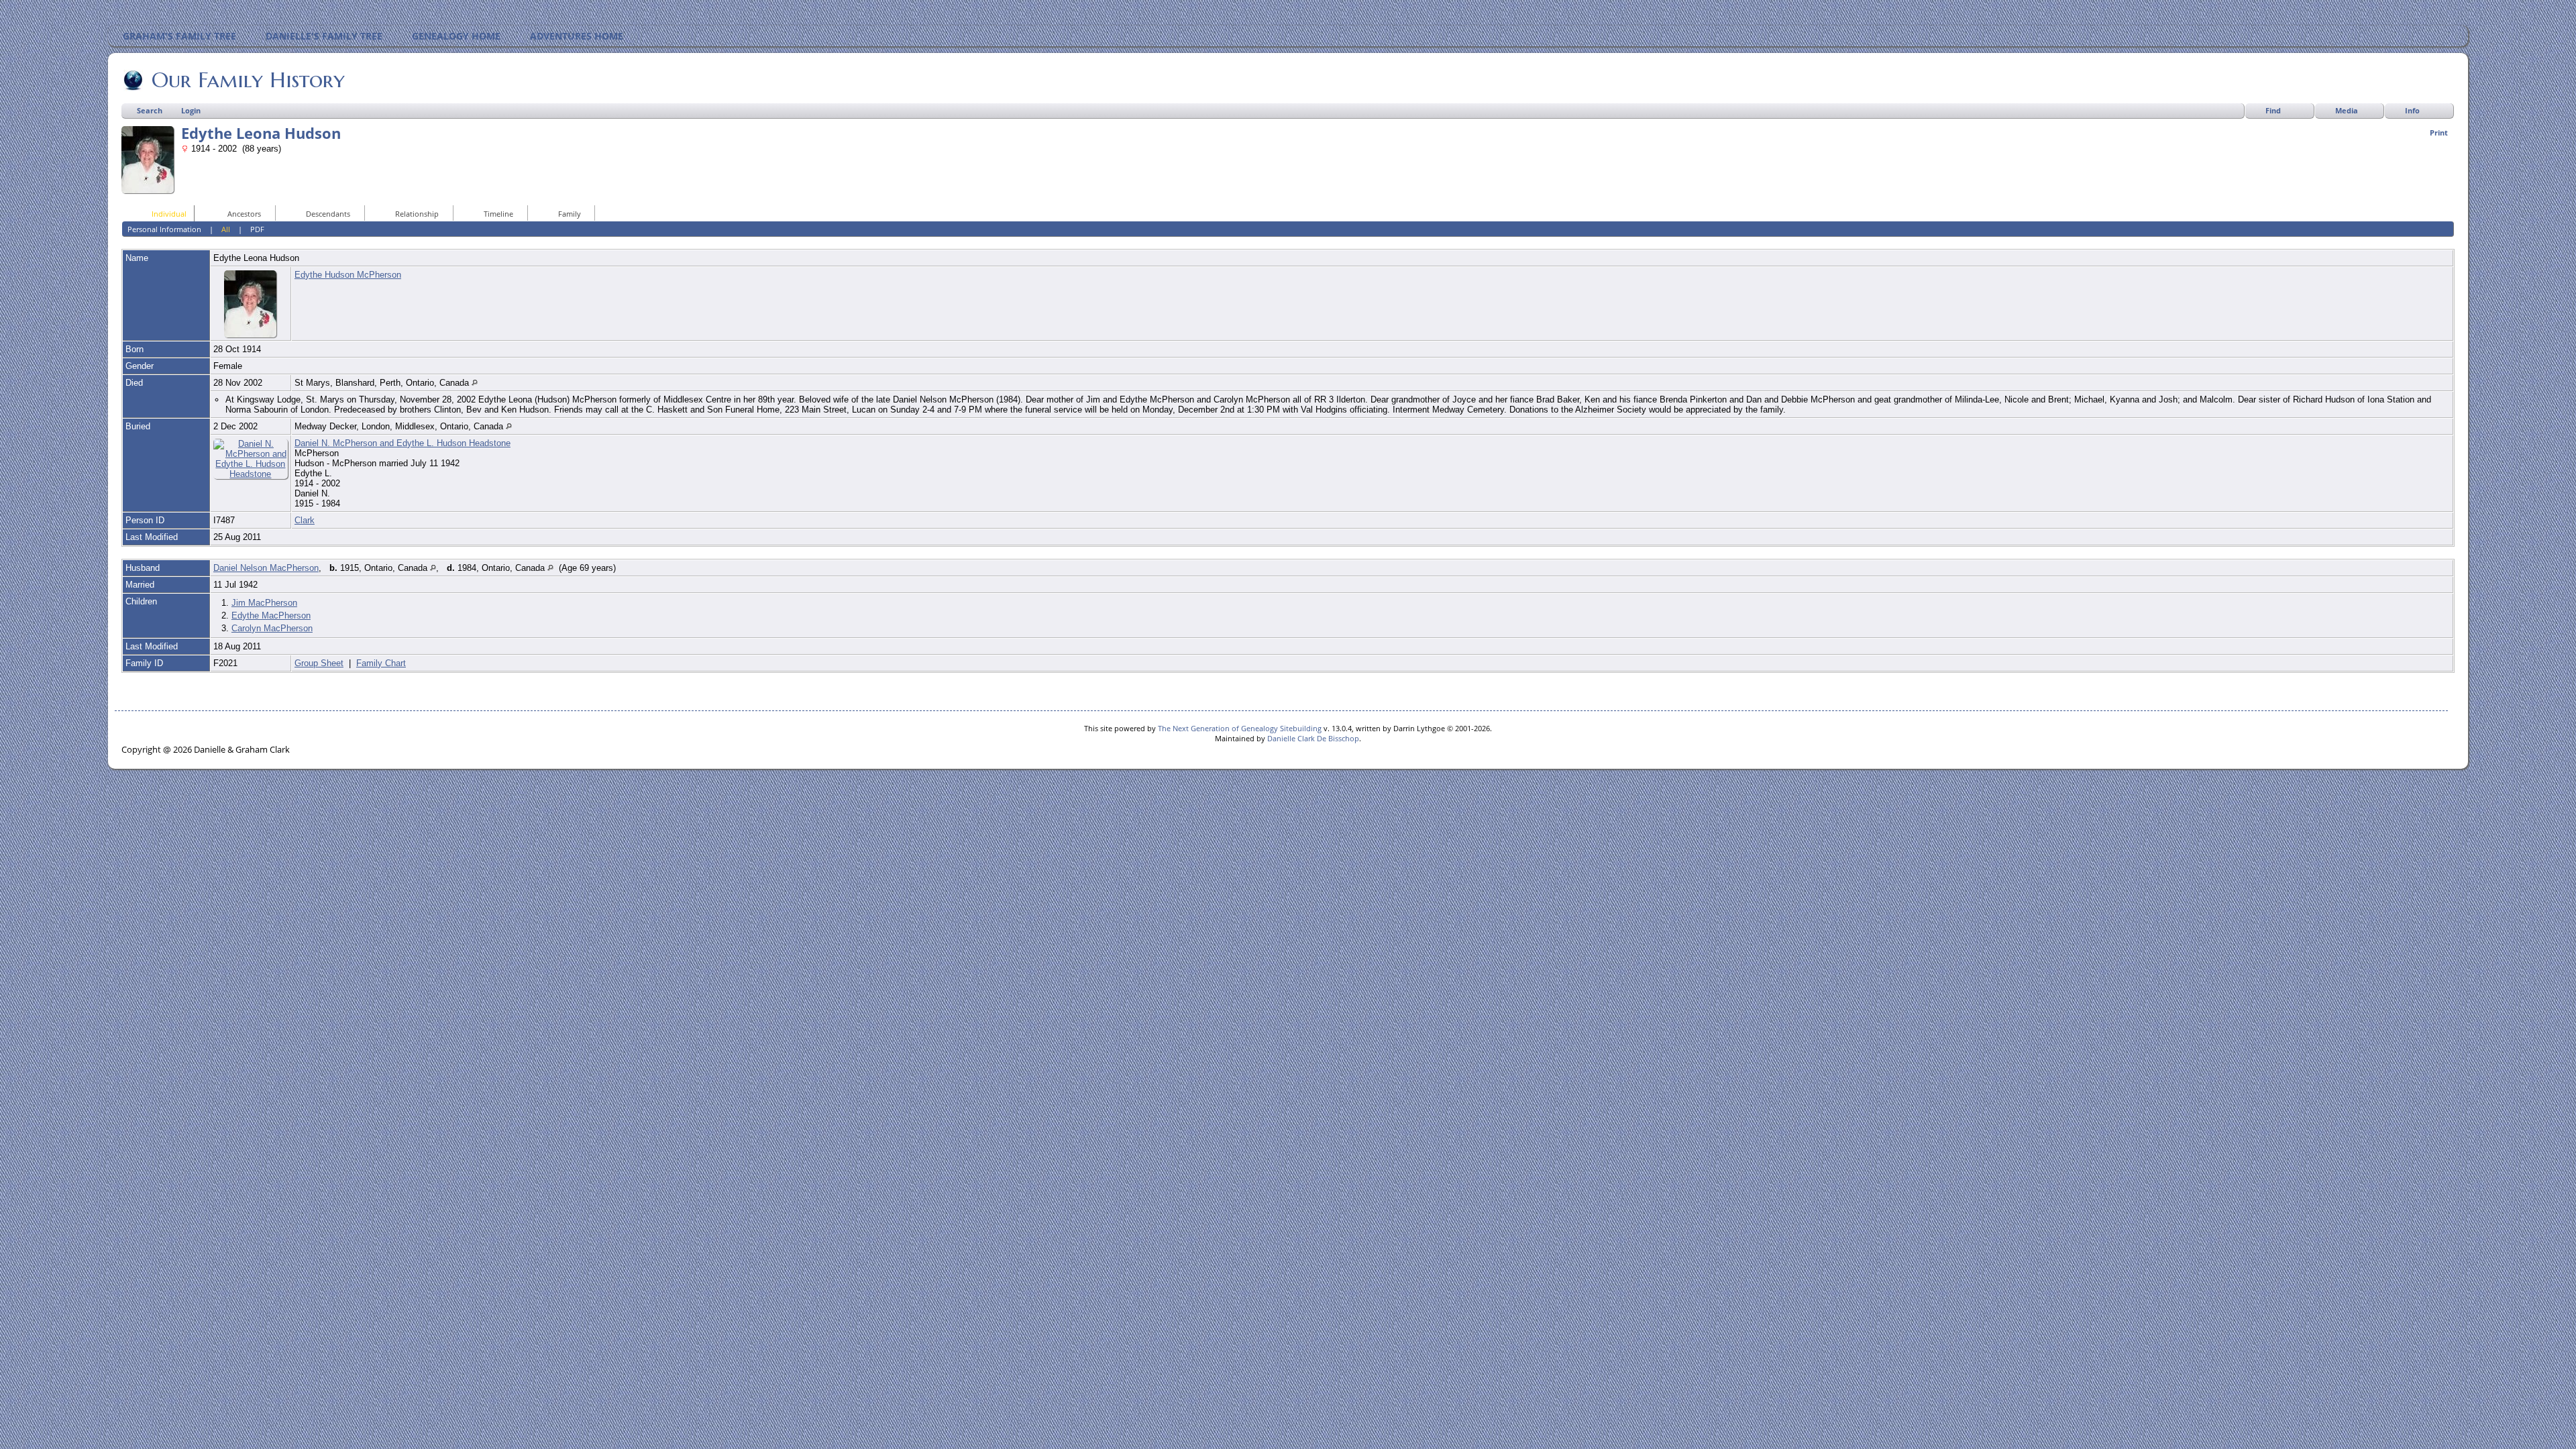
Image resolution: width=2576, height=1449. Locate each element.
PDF (257, 229)
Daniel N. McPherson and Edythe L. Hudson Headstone (402, 443)
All (226, 229)
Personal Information (164, 229)
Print (2439, 132)
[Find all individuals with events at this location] (475, 383)
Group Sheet (319, 663)
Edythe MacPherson (271, 615)
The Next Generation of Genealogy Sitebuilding (1240, 728)
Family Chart (381, 663)
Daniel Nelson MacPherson (266, 568)
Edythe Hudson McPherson (348, 275)
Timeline (498, 214)
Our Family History (248, 80)
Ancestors (244, 214)
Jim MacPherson (264, 603)
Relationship (417, 214)
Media (2347, 110)
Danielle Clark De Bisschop (1313, 738)
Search (150, 110)
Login (191, 110)
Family (570, 214)
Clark (305, 520)
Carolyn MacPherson (272, 628)
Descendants (328, 214)
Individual (169, 214)
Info (2412, 110)
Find (2273, 110)
